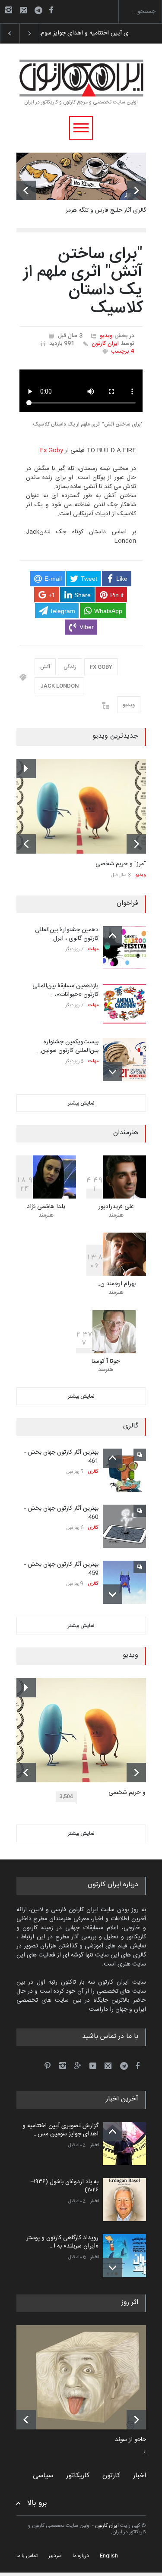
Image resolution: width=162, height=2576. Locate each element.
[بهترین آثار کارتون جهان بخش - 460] (124, 1526)
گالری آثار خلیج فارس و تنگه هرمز (106, 210)
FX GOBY (101, 667)
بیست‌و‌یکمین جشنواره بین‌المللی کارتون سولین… (68, 1046)
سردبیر (55, 2556)
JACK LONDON (59, 686)
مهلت (93, 949)
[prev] (26, 190)
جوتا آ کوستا (106, 1362)
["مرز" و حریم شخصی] (81, 806)
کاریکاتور (78, 2476)
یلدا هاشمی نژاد (46, 1207)
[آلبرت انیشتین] (88, 2377)
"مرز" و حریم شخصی (121, 864)
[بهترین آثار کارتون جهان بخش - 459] (124, 1582)
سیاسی (43, 2476)
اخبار (94, 2145)
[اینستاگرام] (9, 10)
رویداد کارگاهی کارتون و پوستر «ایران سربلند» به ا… (62, 2242)
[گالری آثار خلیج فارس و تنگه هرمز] (81, 176)
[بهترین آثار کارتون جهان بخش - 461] (124, 1470)
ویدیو (106, 336)
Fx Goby (51, 451)
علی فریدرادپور (116, 1207)
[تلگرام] (41, 11)
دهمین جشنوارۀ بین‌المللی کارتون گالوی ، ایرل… (67, 934)
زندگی (70, 667)
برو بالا (37, 2503)
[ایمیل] (24, 10)
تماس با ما (27, 2556)
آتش (45, 667)
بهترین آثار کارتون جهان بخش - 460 (61, 1513)
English (109, 2556)
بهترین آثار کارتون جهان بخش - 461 (61, 1457)
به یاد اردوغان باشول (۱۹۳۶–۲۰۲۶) (78, 33)
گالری (93, 1472)
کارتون (111, 2476)
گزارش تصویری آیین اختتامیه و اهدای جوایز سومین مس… (60, 2130)
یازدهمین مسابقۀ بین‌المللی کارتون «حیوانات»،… (65, 990)
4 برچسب (122, 351)
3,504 (66, 1797)
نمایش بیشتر (81, 1103)
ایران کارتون (105, 344)
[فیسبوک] (51, 10)
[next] (136, 190)
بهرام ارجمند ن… (116, 1284)
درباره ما (81, 2556)
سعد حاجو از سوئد (137, 2440)
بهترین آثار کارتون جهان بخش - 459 (61, 1569)
